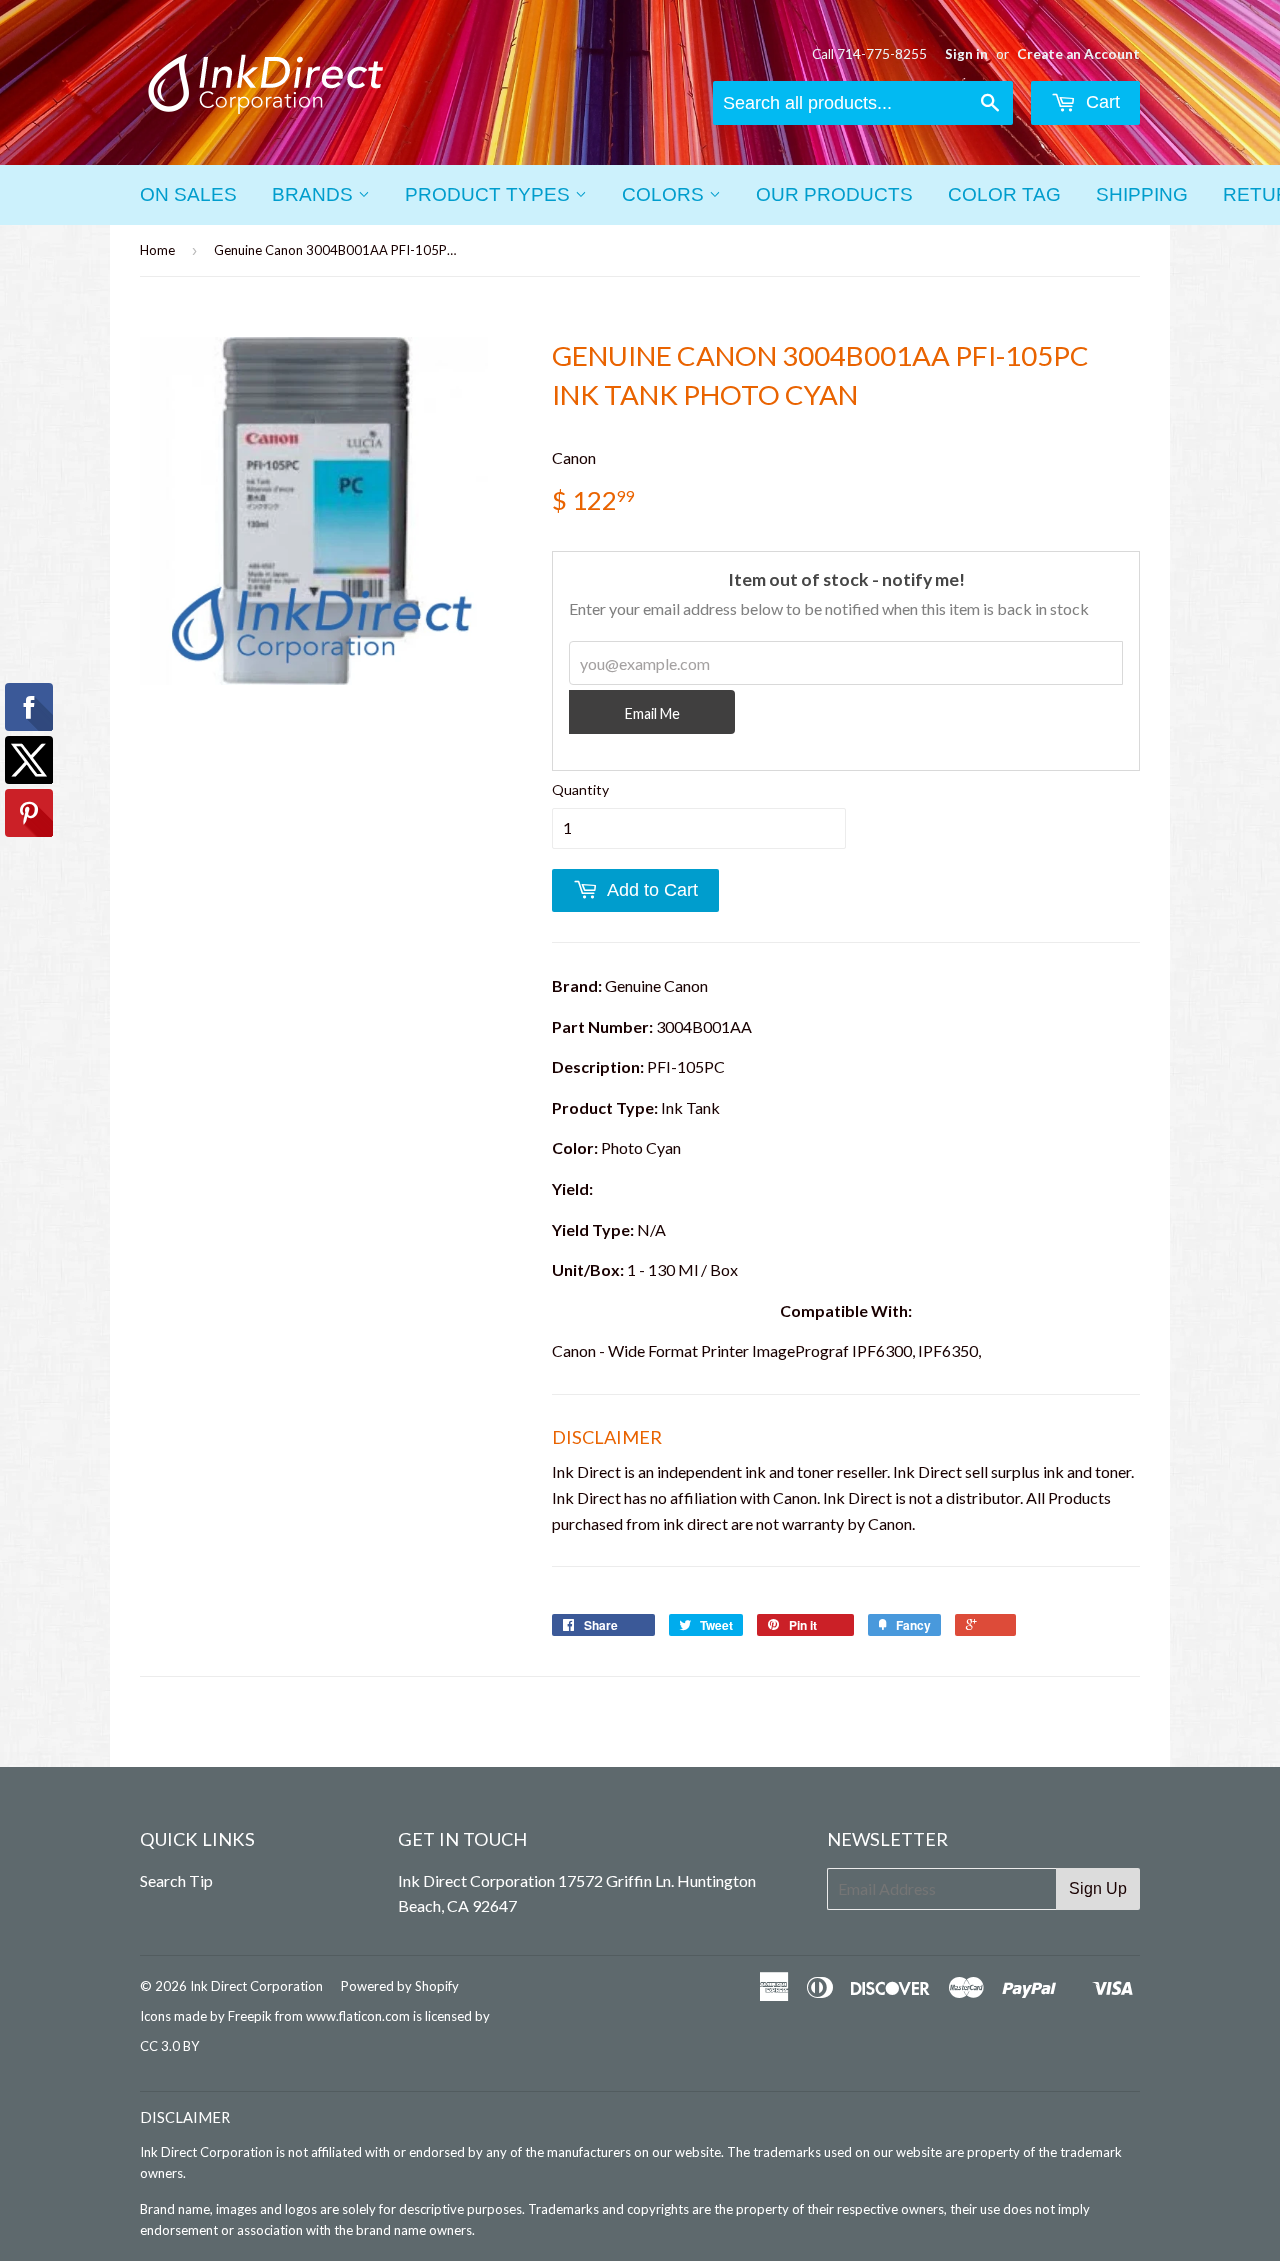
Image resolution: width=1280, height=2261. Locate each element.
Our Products (834, 194)
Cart (1100, 102)
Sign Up (1098, 1888)
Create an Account (1078, 54)
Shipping (1142, 194)
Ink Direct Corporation (256, 1986)
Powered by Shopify (400, 1986)
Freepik (250, 2016)
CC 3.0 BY (169, 2046)
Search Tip (176, 1880)
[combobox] (863, 103)
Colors (665, 194)
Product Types (490, 194)
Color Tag (1004, 194)
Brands (315, 194)
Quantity (580, 789)
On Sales (188, 194)
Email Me (652, 713)
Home (157, 250)
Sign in (966, 54)
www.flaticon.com (358, 2016)
